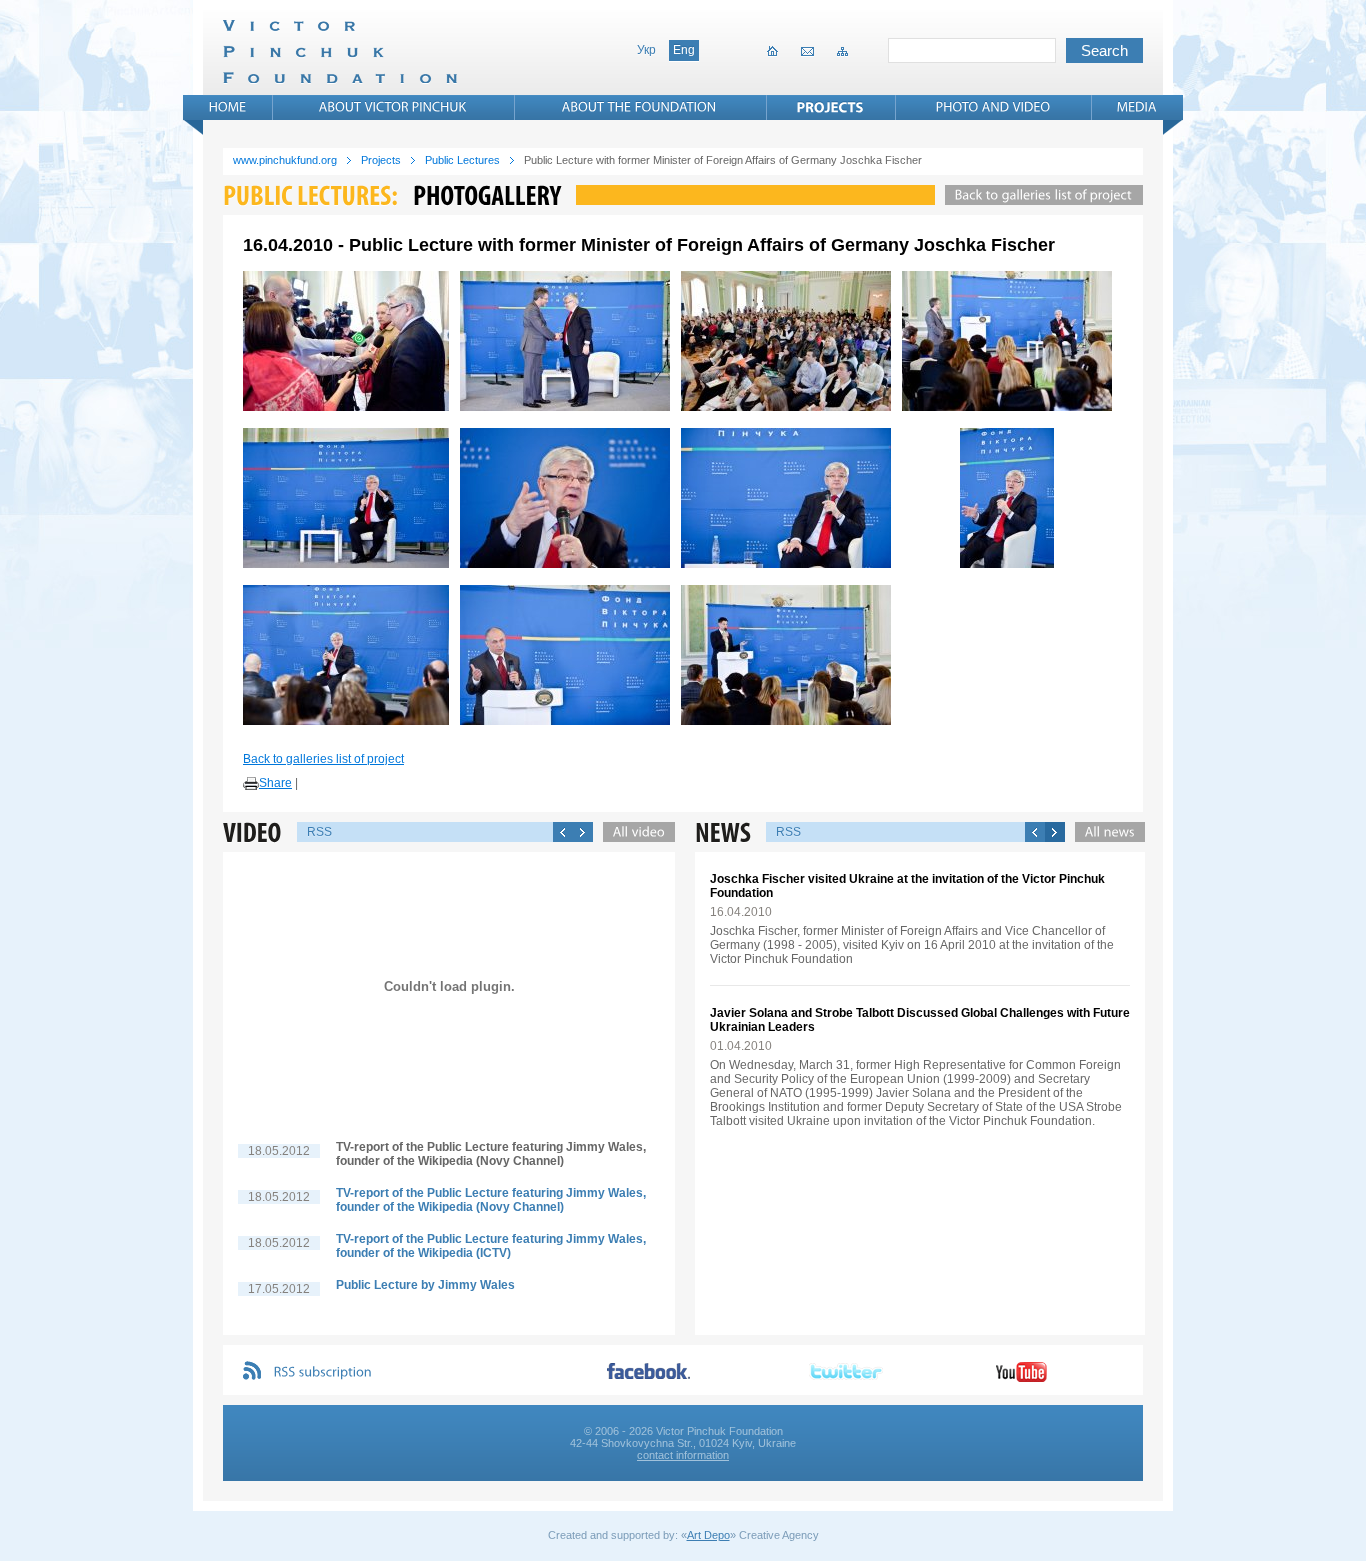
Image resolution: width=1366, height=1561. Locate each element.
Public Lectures (462, 160)
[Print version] (251, 784)
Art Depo (708, 1535)
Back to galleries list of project (323, 759)
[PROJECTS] (830, 107)
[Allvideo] (634, 832)
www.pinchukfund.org (285, 160)
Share (275, 783)
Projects (381, 160)
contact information (683, 1455)
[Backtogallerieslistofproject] (1039, 195)
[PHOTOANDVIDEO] (993, 107)
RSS (319, 832)
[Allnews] (1105, 832)
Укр (646, 50)
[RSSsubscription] (323, 1372)
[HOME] (228, 107)
